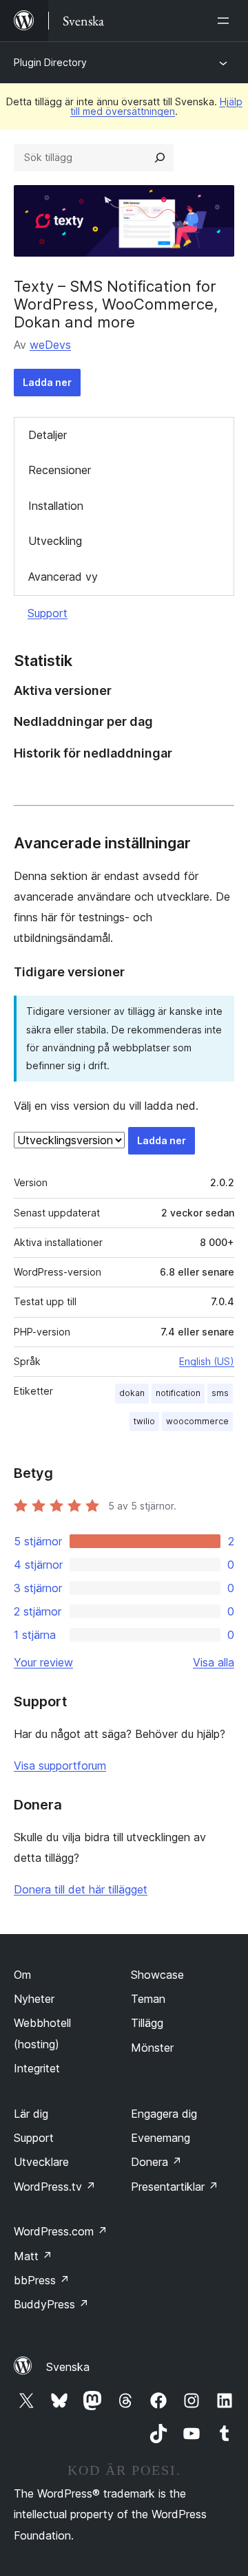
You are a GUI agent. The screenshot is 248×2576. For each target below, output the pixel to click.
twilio (144, 1421)
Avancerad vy (63, 577)
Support (48, 613)
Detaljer (48, 435)
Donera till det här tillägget (81, 1889)
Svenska (68, 2367)
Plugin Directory (50, 62)
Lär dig (31, 2114)
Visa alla (214, 1662)
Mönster (152, 2048)
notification (178, 1393)
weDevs (50, 345)
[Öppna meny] (226, 21)
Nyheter (34, 1999)
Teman (148, 1999)
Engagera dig (164, 2114)
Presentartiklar (175, 2187)
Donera (156, 2162)
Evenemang (161, 2138)
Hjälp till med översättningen (156, 106)
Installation (56, 506)
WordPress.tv (55, 2187)
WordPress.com (61, 2231)
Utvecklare (41, 2162)
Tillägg (147, 2023)
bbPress (42, 2280)
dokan (132, 1393)
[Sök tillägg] (160, 158)
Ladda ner (47, 382)
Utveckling (55, 541)
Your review (43, 1662)
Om (22, 1975)
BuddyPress (51, 2304)
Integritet (37, 2068)
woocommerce (197, 1421)
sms (220, 1393)
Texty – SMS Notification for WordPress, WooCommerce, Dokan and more (116, 304)
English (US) (207, 1361)
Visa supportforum (60, 1765)
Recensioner (60, 470)
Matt (33, 2256)
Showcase (157, 1975)
